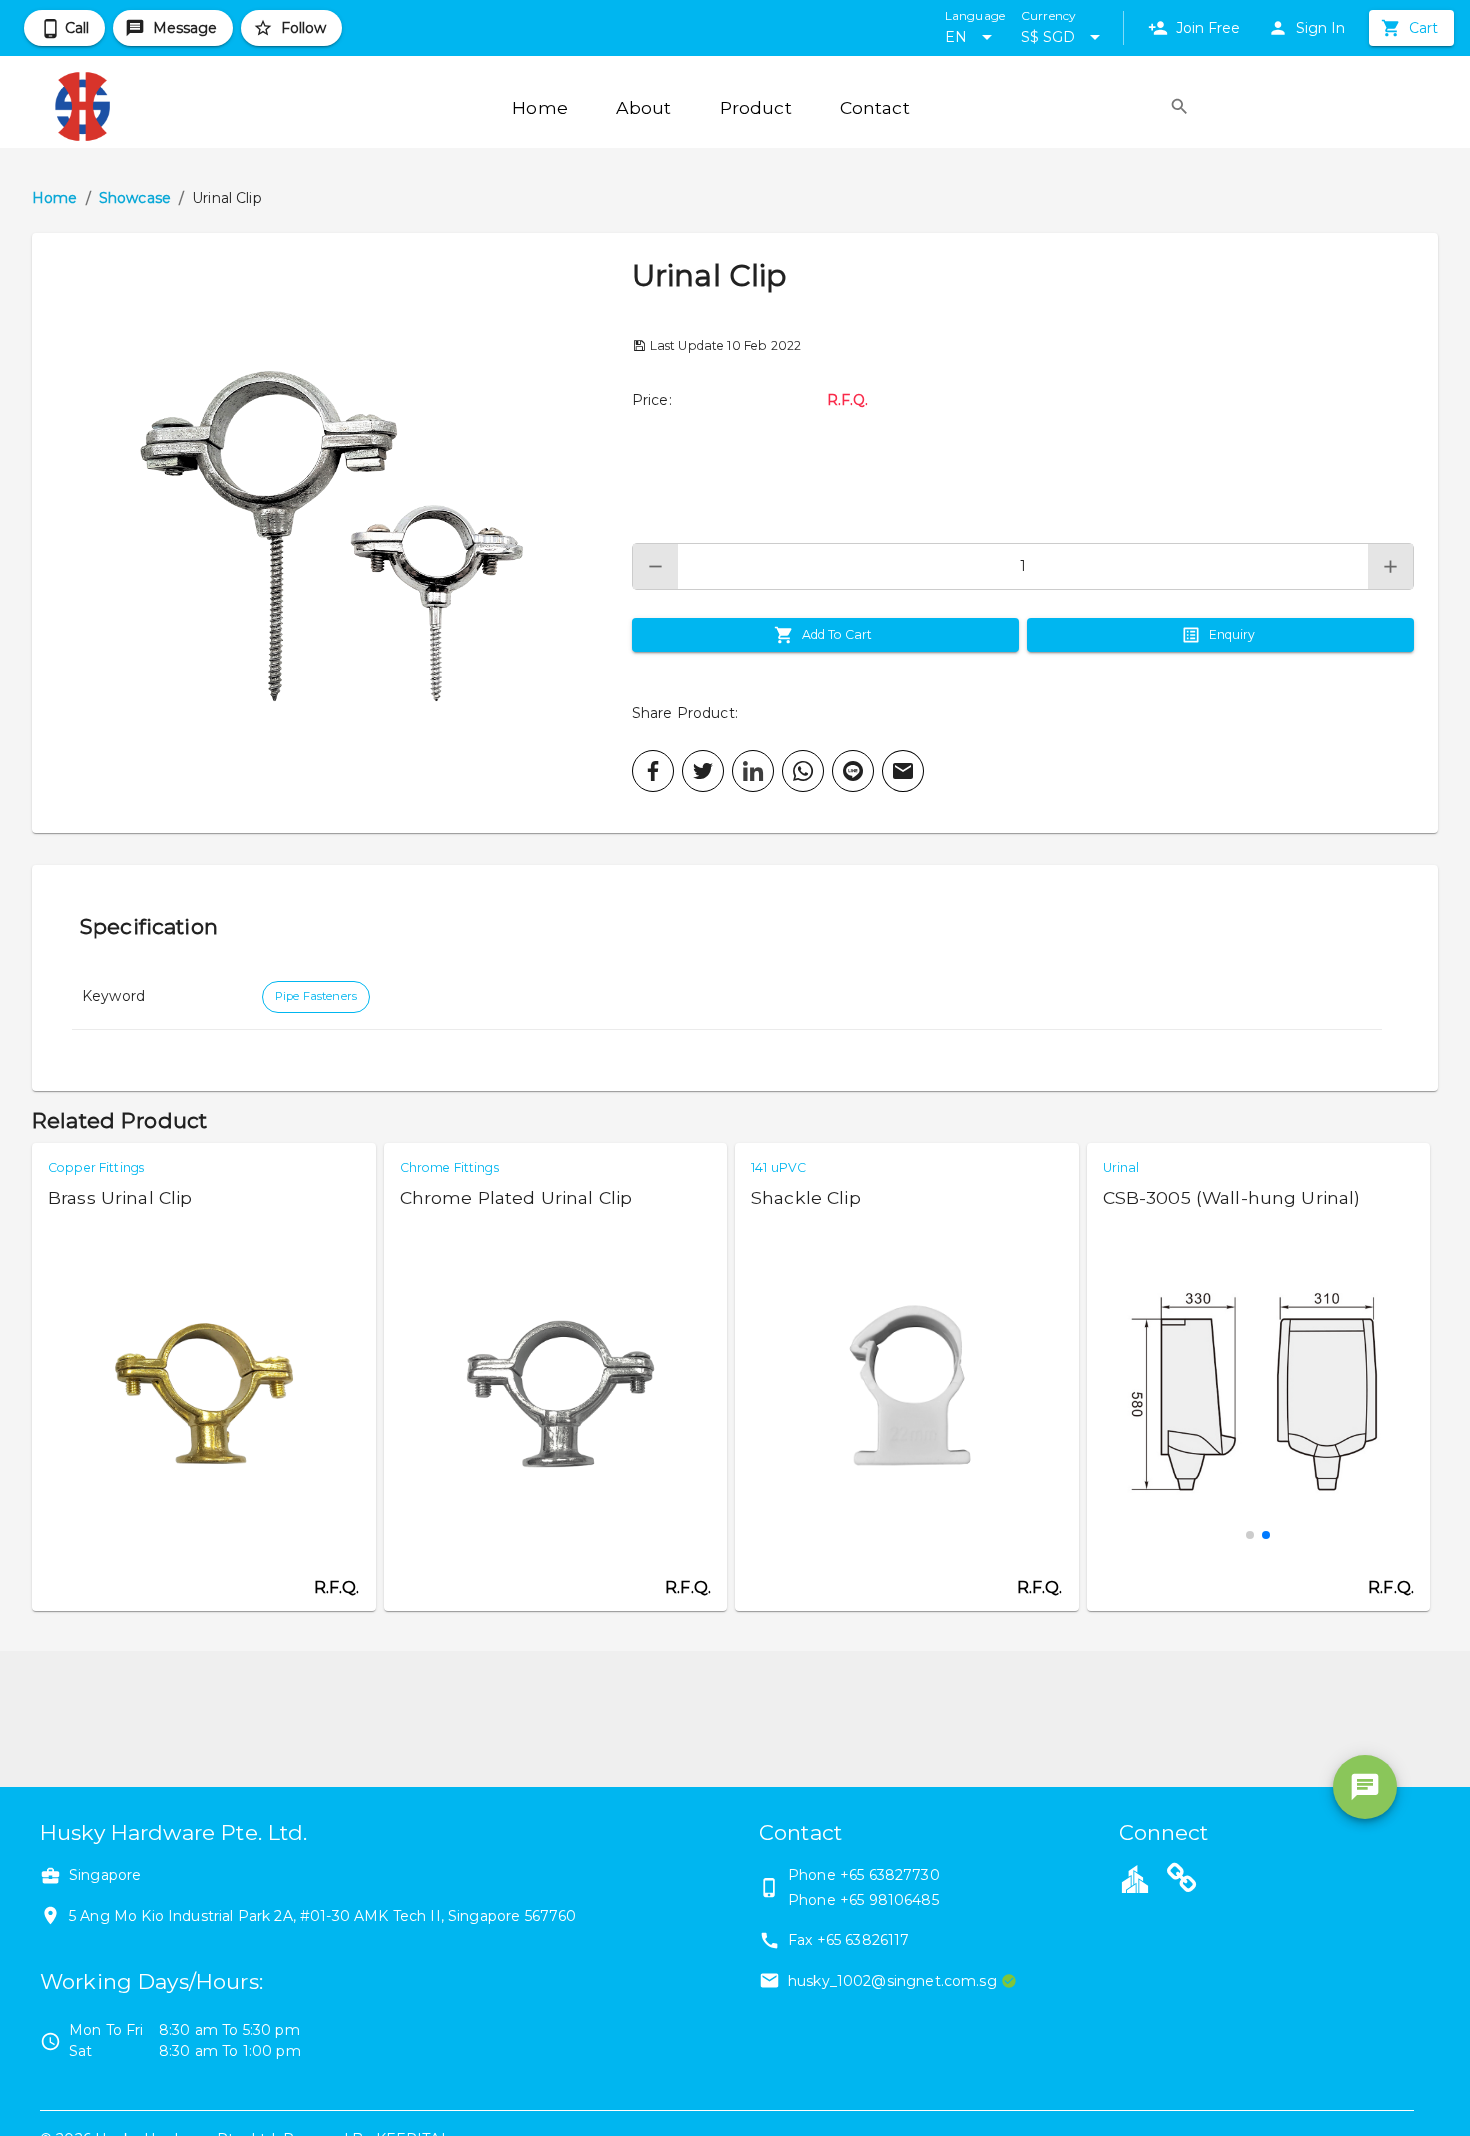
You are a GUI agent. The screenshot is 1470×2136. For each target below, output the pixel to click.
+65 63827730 (890, 1875)
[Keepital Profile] (1135, 1878)
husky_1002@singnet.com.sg (892, 1981)
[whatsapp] (803, 771)
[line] (853, 771)
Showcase (135, 198)
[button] (332, 533)
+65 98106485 (889, 1900)
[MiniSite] (1182, 1881)
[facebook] (653, 771)
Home (55, 198)
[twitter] (703, 771)
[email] (903, 771)
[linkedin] (753, 771)
